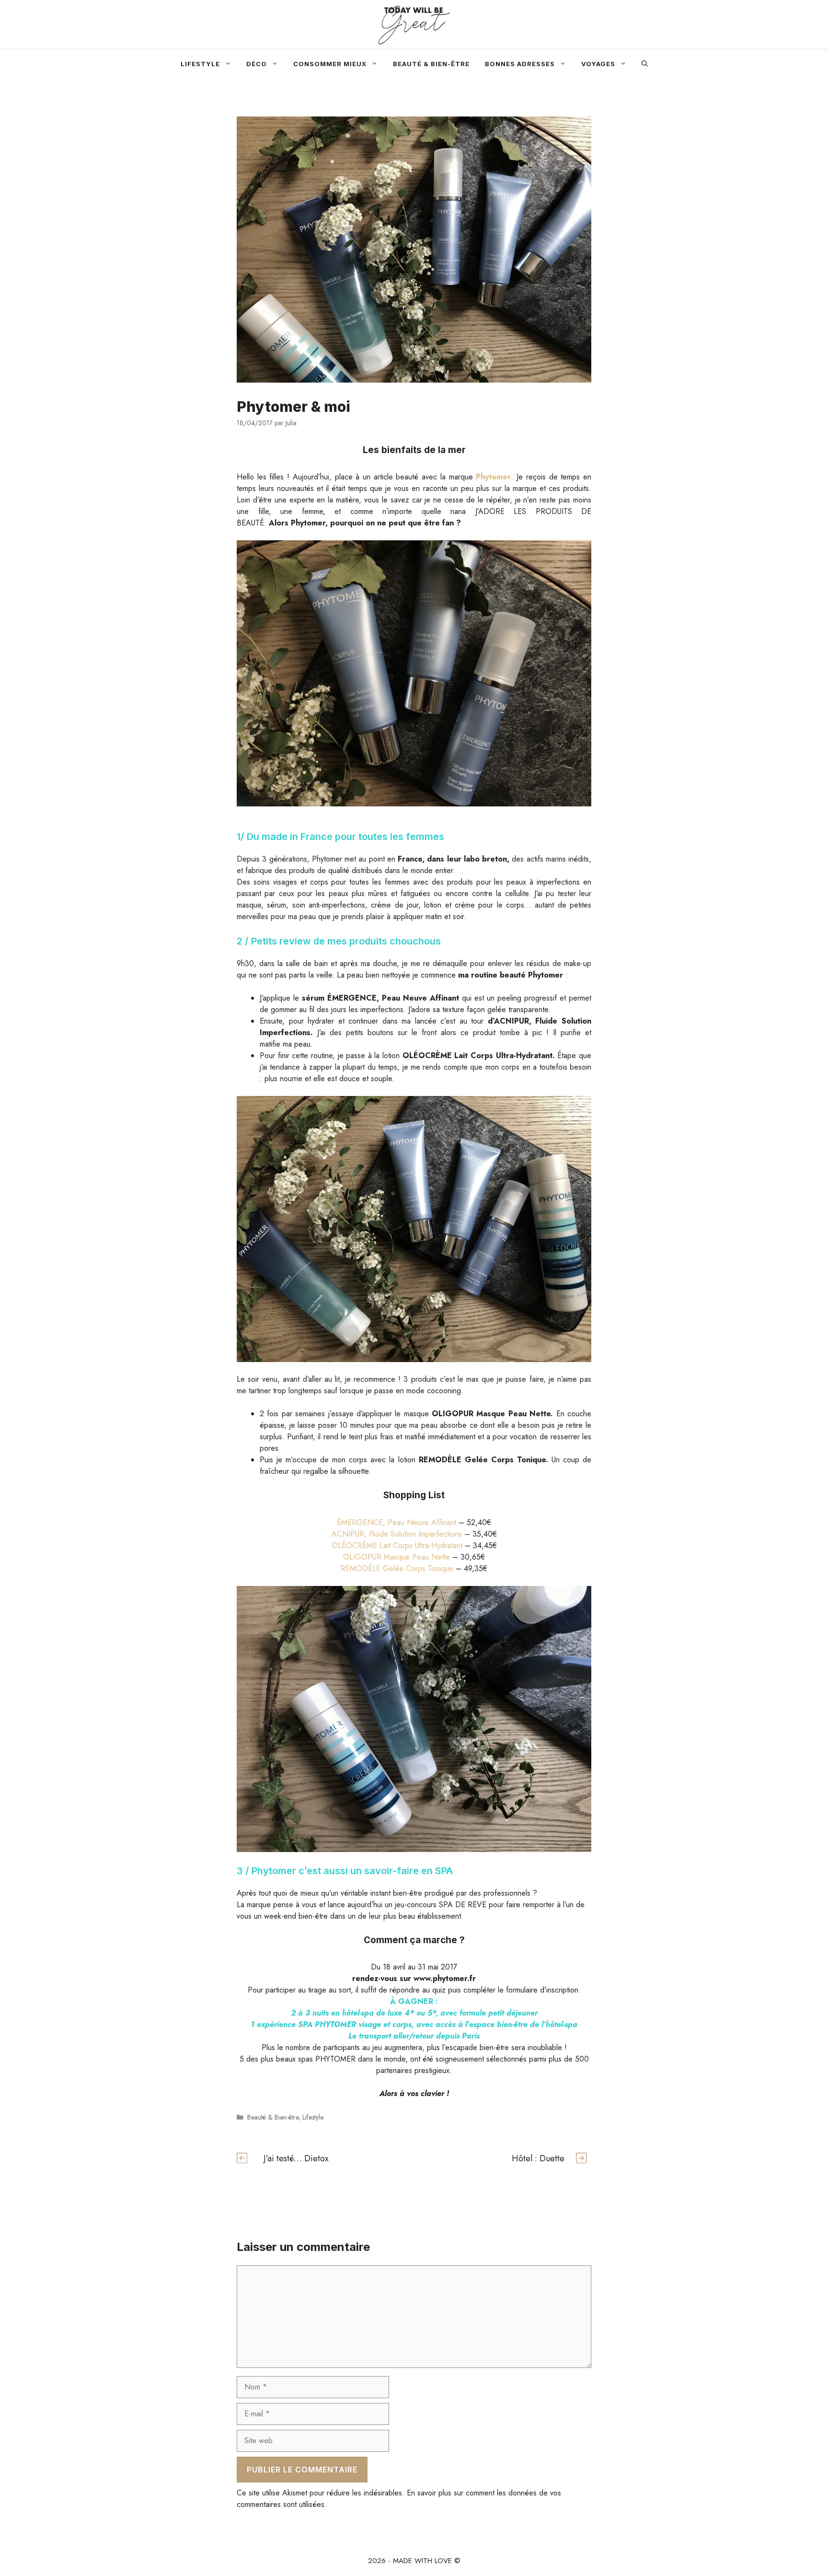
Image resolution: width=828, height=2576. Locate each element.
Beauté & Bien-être (431, 64)
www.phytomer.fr (445, 1978)
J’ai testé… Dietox (296, 2158)
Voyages (598, 64)
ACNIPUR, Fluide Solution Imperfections (397, 1534)
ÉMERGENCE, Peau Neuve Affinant (397, 1522)
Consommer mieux (330, 64)
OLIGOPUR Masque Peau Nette (397, 1557)
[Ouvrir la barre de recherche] (645, 64)
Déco (257, 64)
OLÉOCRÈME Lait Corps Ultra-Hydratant (397, 1545)
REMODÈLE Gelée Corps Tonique (397, 1568)
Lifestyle (200, 64)
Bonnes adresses (520, 64)
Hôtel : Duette (538, 2158)
